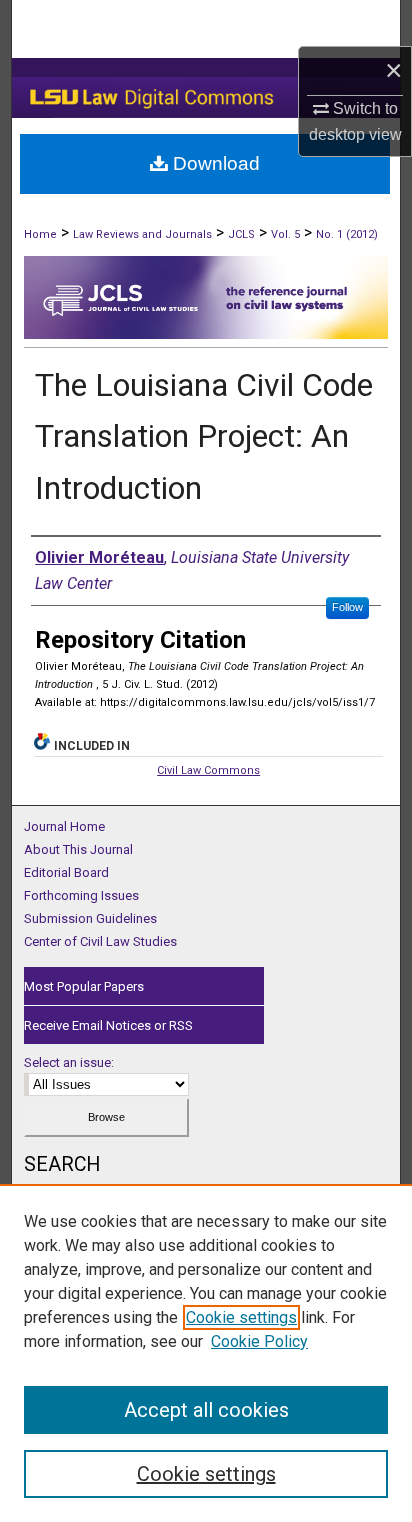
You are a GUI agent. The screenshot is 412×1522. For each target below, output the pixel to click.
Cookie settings (241, 1317)
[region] (206, 1353)
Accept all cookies (206, 1410)
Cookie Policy (259, 1341)
